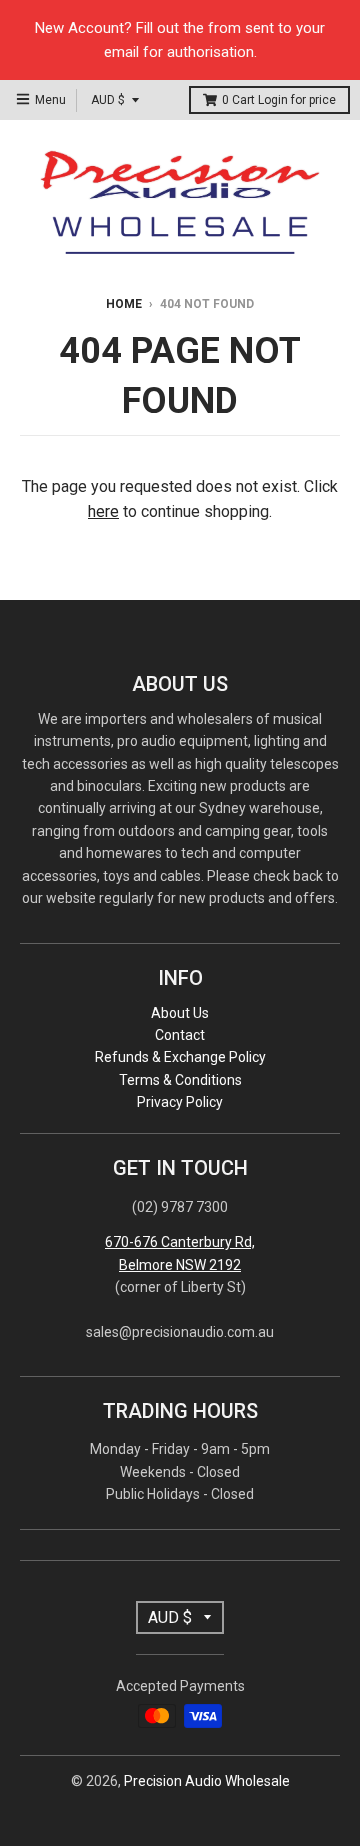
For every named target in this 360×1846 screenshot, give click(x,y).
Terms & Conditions (180, 1080)
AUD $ (108, 100)
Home (124, 304)
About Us (180, 1013)
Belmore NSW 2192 (180, 1265)
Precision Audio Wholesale (207, 1781)
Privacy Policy (180, 1102)
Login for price (297, 100)
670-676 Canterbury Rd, (180, 1242)
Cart (279, 100)
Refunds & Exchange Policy (180, 1057)
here (103, 511)
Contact (180, 1035)
